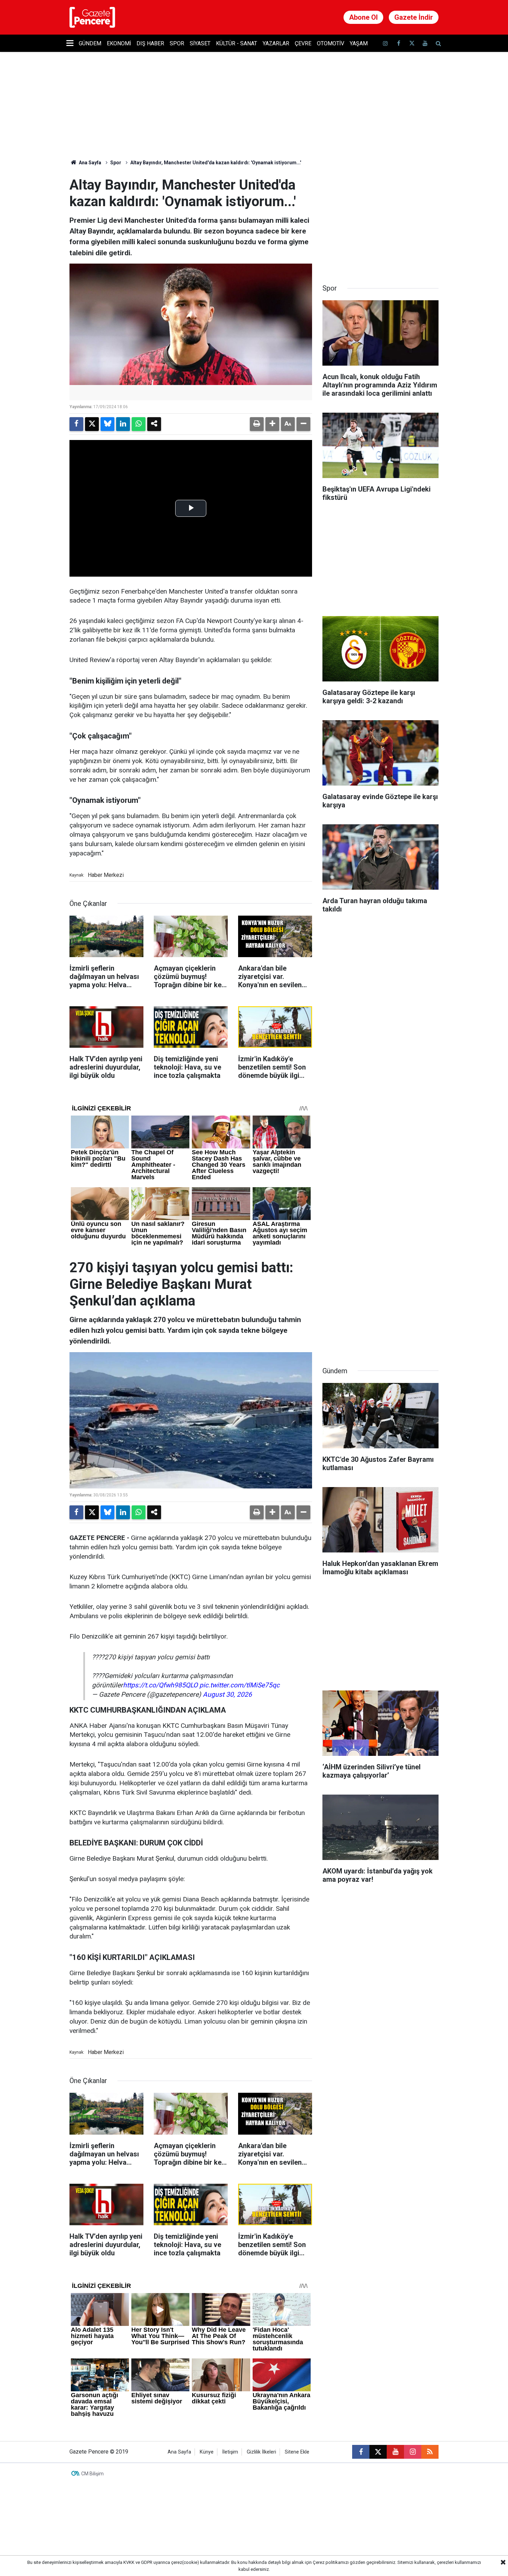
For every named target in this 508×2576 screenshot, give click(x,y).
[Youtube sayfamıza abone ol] (425, 43)
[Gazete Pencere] (92, 17)
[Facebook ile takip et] (398, 43)
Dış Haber (150, 43)
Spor (177, 43)
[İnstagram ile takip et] (385, 43)
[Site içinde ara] (438, 43)
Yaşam (359, 43)
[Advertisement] (380, 220)
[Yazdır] (257, 424)
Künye (207, 2452)
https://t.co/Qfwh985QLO (160, 1685)
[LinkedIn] (123, 424)
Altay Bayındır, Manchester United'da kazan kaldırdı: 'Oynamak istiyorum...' (216, 163)
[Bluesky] (107, 424)
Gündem (90, 43)
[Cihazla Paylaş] (154, 424)
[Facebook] (76, 424)
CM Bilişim (92, 2474)
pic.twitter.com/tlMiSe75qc (239, 1685)
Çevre (303, 43)
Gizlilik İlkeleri (261, 2452)
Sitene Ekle (297, 2452)
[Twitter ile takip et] (412, 43)
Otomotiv (331, 43)
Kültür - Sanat (237, 43)
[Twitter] (92, 424)
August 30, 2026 (227, 1694)
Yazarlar (276, 43)
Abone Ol (363, 17)
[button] (272, 424)
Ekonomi (119, 43)
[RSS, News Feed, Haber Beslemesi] (430, 2452)
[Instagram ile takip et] (413, 2452)
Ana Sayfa (90, 163)
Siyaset (200, 43)
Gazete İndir (414, 17)
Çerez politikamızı (331, 2562)
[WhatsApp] (139, 424)
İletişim (230, 2452)
